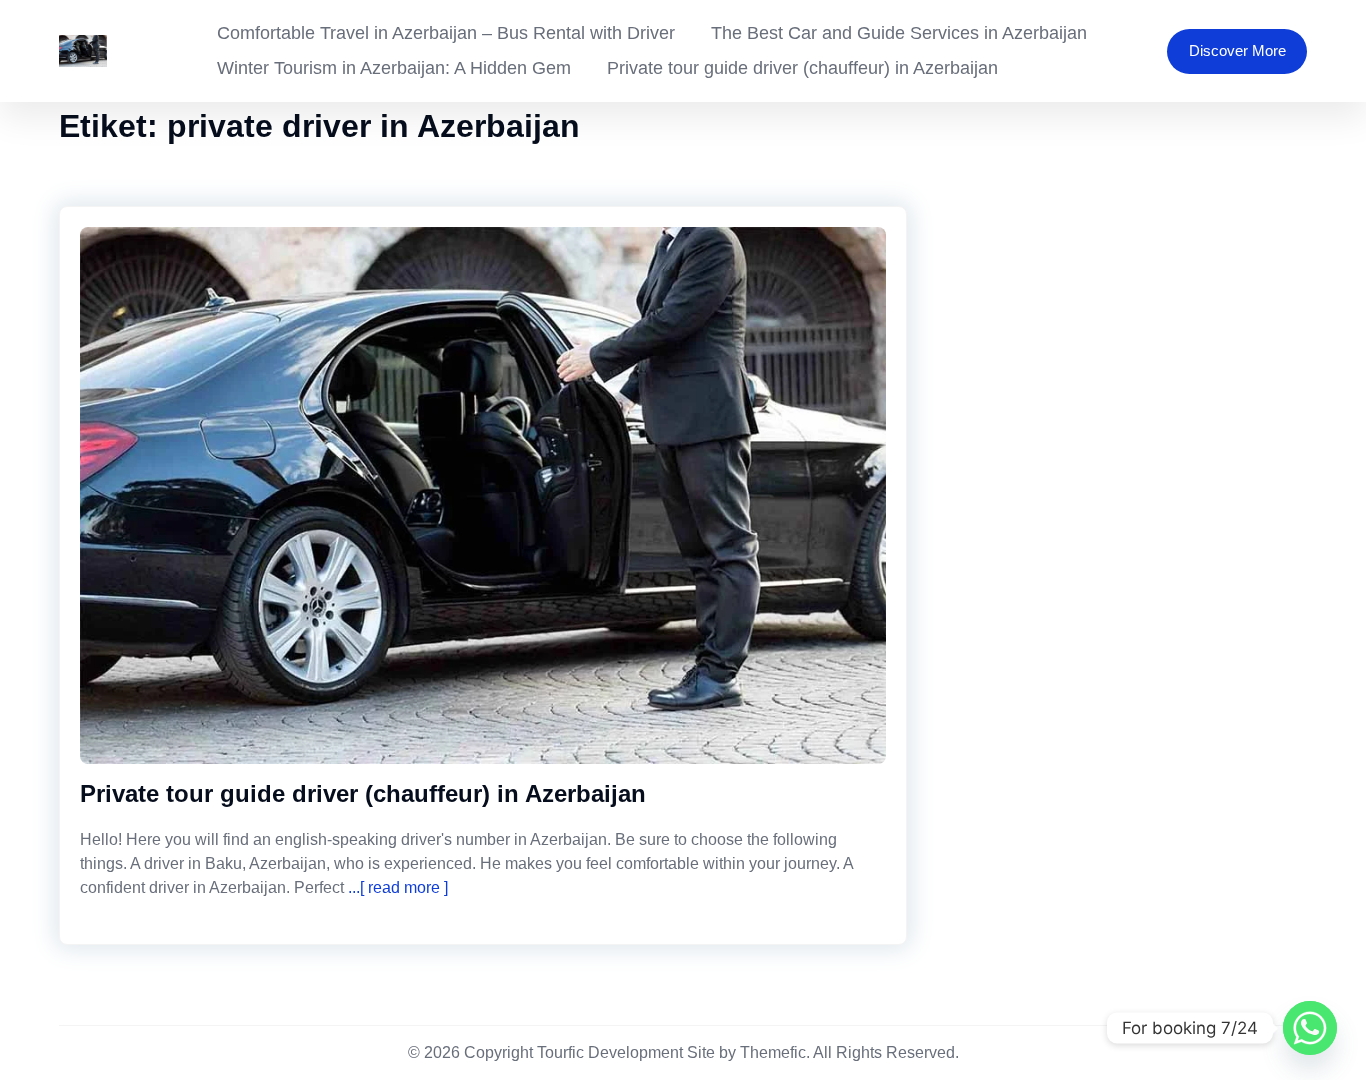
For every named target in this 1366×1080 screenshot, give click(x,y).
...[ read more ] (396, 887)
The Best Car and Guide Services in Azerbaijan (899, 33)
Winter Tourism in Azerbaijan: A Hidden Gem (394, 68)
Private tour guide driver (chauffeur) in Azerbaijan (802, 68)
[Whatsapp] (1310, 1028)
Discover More (1237, 50)
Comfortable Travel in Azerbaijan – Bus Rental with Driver (446, 33)
